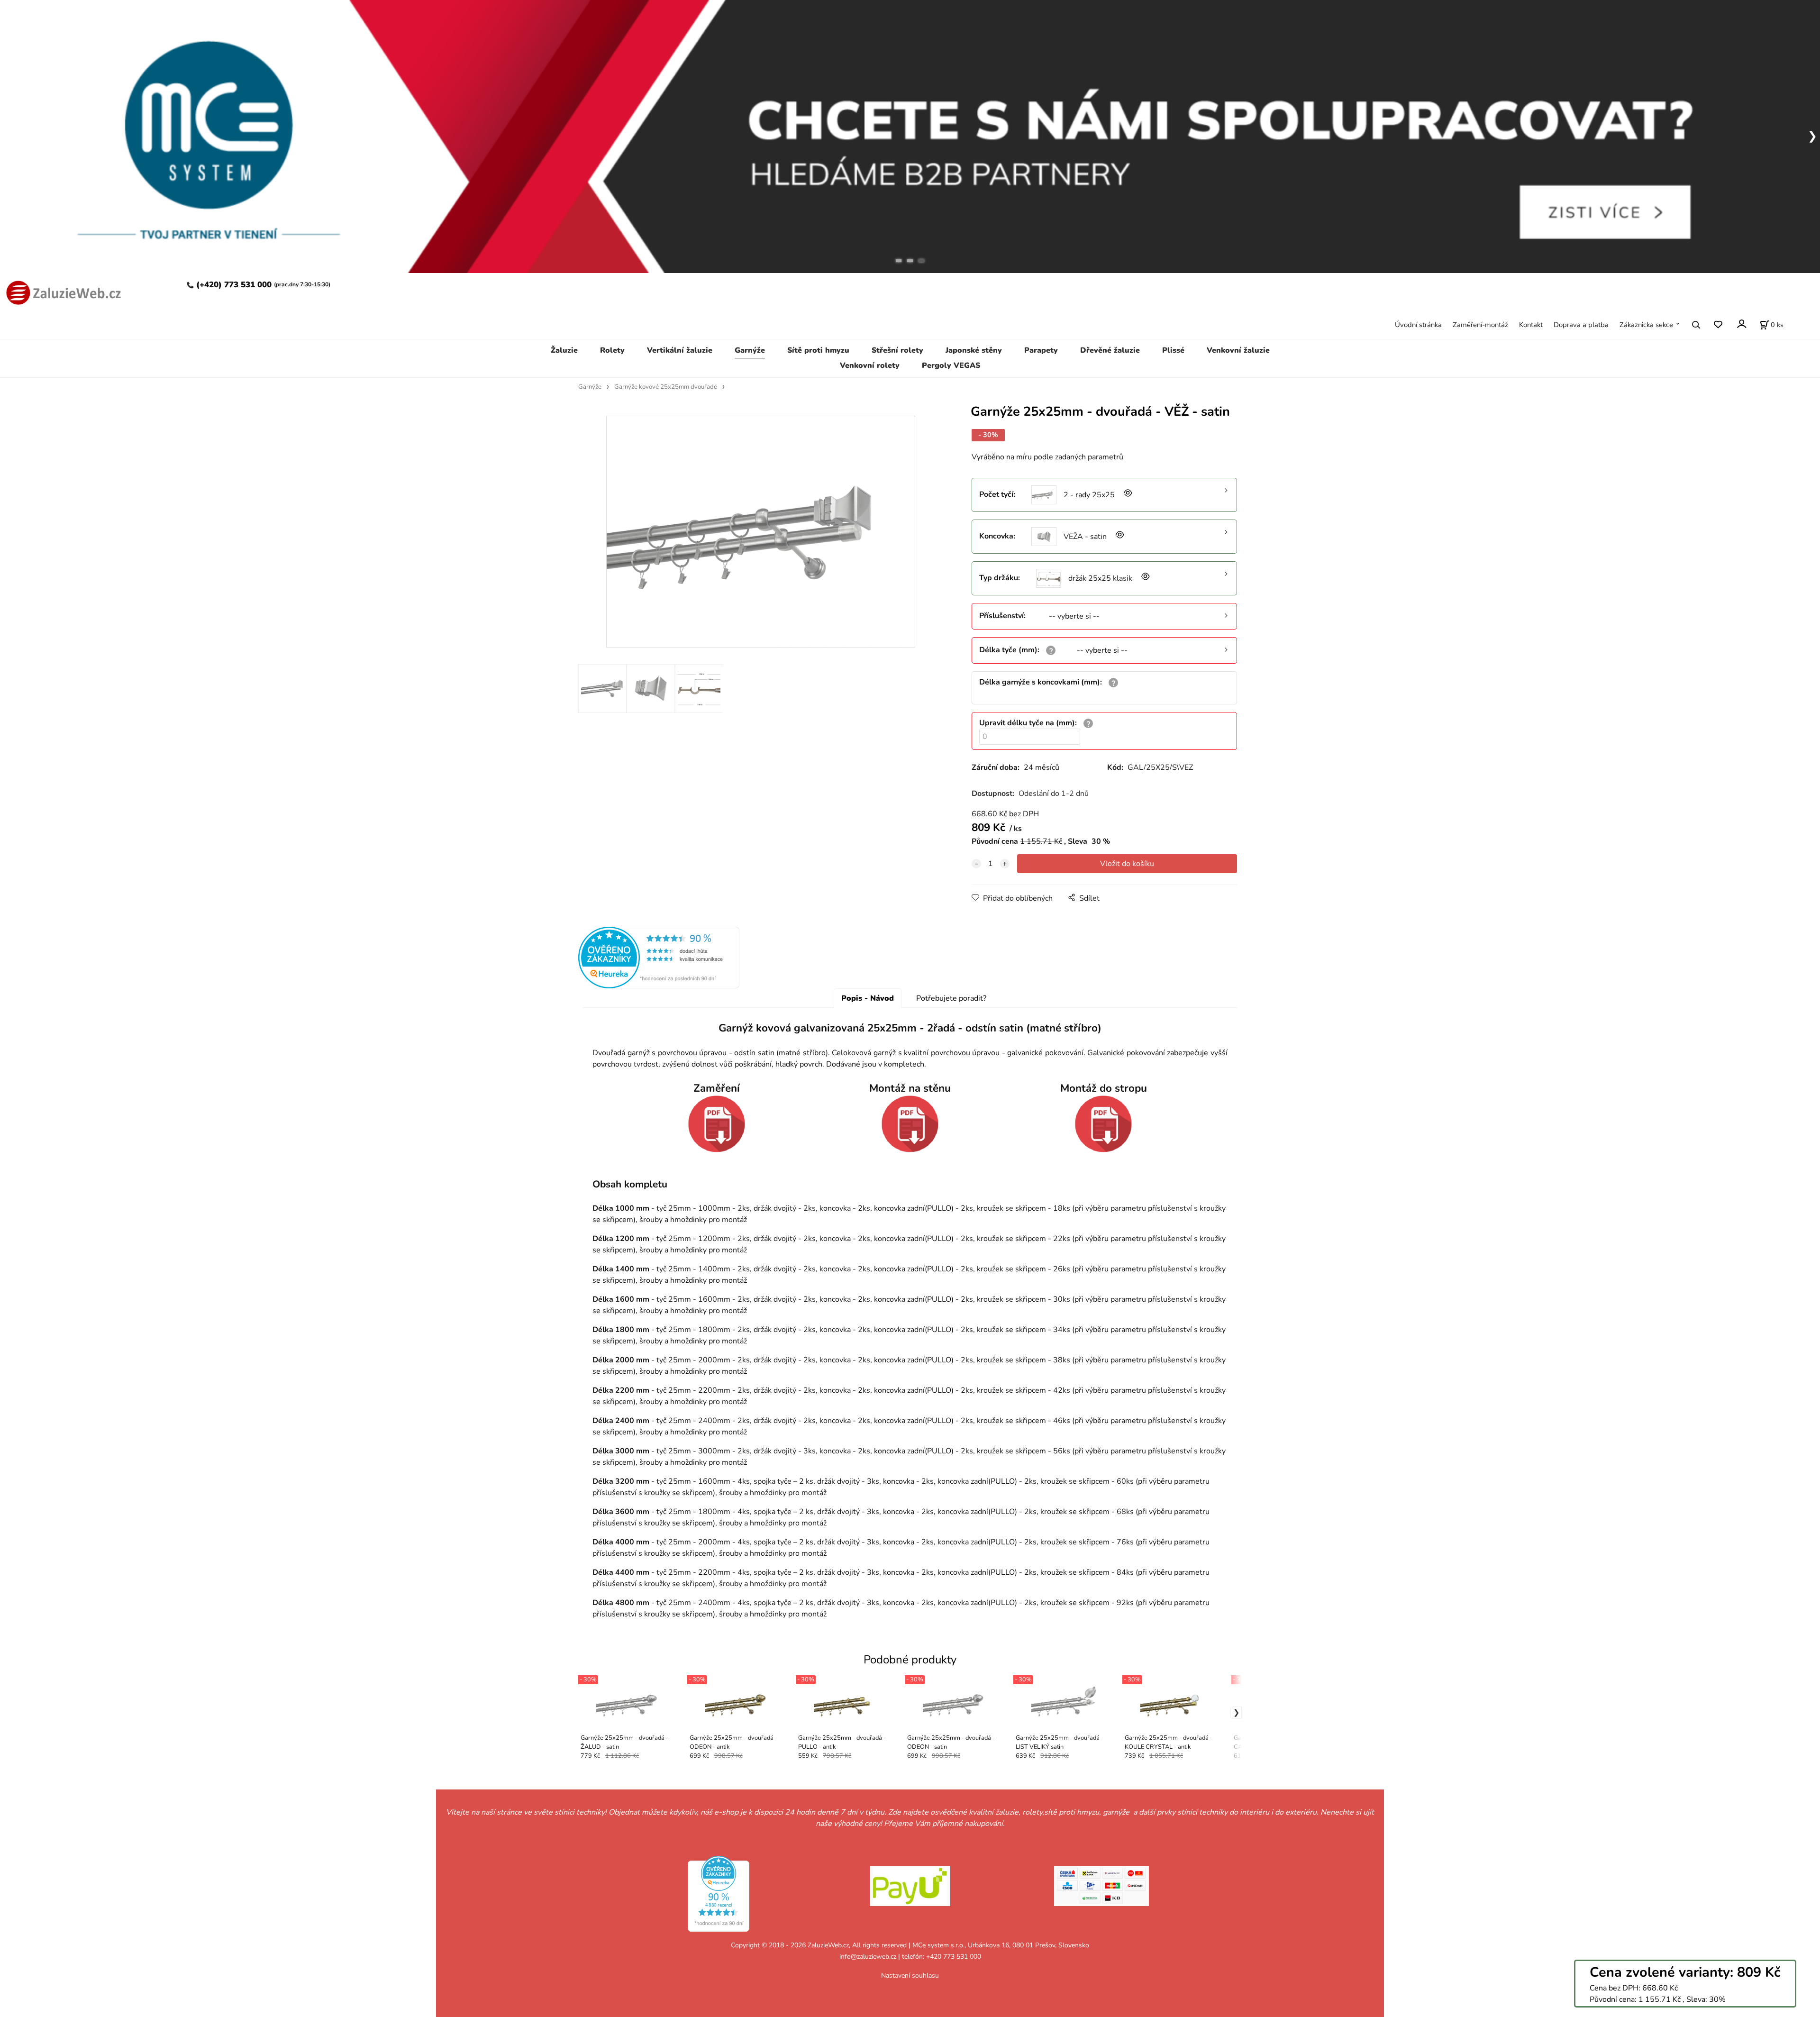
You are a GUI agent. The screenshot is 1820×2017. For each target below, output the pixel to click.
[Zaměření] (717, 1124)
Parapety (1041, 350)
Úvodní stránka (1418, 325)
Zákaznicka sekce (1646, 325)
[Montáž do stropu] (1103, 1124)
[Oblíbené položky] (1718, 324)
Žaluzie (564, 350)
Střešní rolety (897, 350)
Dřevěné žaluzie (1110, 350)
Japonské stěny (974, 350)
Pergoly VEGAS (951, 365)
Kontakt (1531, 325)
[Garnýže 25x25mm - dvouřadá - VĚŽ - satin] (761, 532)
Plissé (1173, 350)
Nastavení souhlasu (910, 1976)
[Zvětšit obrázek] (1127, 495)
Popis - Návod (868, 998)
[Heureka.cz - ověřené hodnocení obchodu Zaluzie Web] (659, 957)
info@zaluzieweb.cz (868, 1957)
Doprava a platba (1581, 325)
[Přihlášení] (1741, 324)
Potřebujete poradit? (951, 998)
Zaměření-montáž (1480, 325)
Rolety (612, 350)
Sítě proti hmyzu (818, 350)
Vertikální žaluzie (680, 350)
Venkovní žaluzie (1238, 350)
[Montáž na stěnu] (910, 1124)
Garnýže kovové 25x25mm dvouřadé (666, 387)
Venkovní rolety (870, 365)
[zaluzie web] (61, 292)
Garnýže (750, 350)
